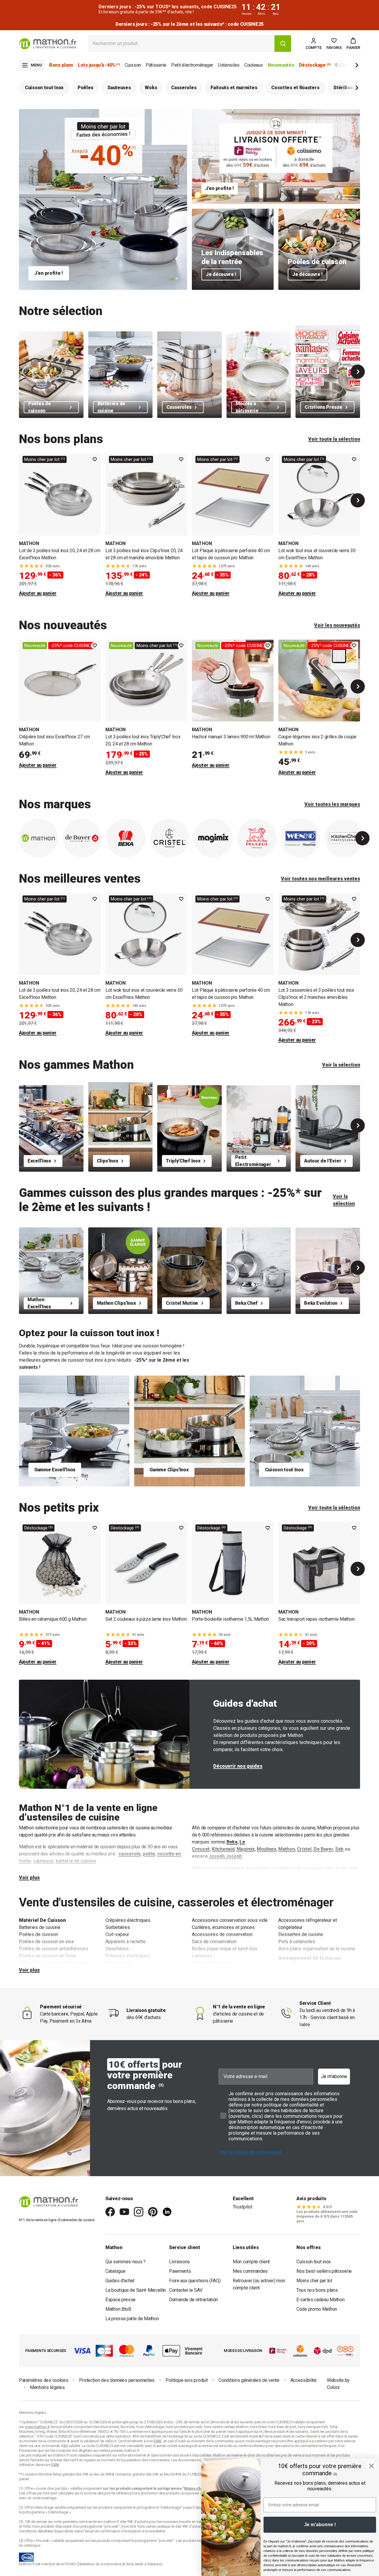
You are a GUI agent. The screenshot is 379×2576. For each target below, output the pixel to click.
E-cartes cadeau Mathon (320, 2300)
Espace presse (121, 2300)
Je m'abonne (334, 2076)
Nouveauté (35, 646)
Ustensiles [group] (229, 65)
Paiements (180, 2271)
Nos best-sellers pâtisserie (324, 2271)
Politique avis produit (187, 2380)
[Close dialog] (371, 2466)
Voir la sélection (341, 1065)
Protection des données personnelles (117, 2380)
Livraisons (179, 2262)
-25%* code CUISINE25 (72, 646)
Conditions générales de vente (249, 2380)
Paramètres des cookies (44, 2380)
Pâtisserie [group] (156, 65)
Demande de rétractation (193, 2300)
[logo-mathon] (48, 44)
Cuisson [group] (133, 65)
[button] (353, 44)
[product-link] (60, 525)
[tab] (172, 278)
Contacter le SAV (186, 2290)
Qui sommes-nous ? (126, 2262)
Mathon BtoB (118, 2309)
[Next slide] (347, 66)
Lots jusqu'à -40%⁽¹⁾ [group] (99, 65)
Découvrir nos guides (238, 1766)
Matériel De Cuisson (42, 1920)
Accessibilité (303, 2380)
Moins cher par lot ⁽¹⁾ (45, 459)
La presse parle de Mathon (132, 2319)
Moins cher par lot (314, 2281)
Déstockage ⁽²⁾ (38, 1528)
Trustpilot (243, 2207)
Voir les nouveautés (337, 625)
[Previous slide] (21, 838)
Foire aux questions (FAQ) (195, 2281)
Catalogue (115, 2271)
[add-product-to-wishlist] (95, 459)
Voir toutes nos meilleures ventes (321, 879)
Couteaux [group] (254, 65)
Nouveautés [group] (281, 65)
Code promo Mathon (317, 2309)
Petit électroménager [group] (192, 65)
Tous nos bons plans (317, 2290)
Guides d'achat (120, 2281)
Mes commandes (250, 2271)
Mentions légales (47, 2387)
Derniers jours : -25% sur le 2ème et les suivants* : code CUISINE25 (175, 24)
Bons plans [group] (61, 65)
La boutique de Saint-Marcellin (136, 2290)
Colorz (333, 2387)
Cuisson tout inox (314, 2262)
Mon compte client (251, 2262)
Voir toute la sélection (334, 439)
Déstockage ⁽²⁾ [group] (315, 65)
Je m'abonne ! (320, 2525)
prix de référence (118, 2493)
